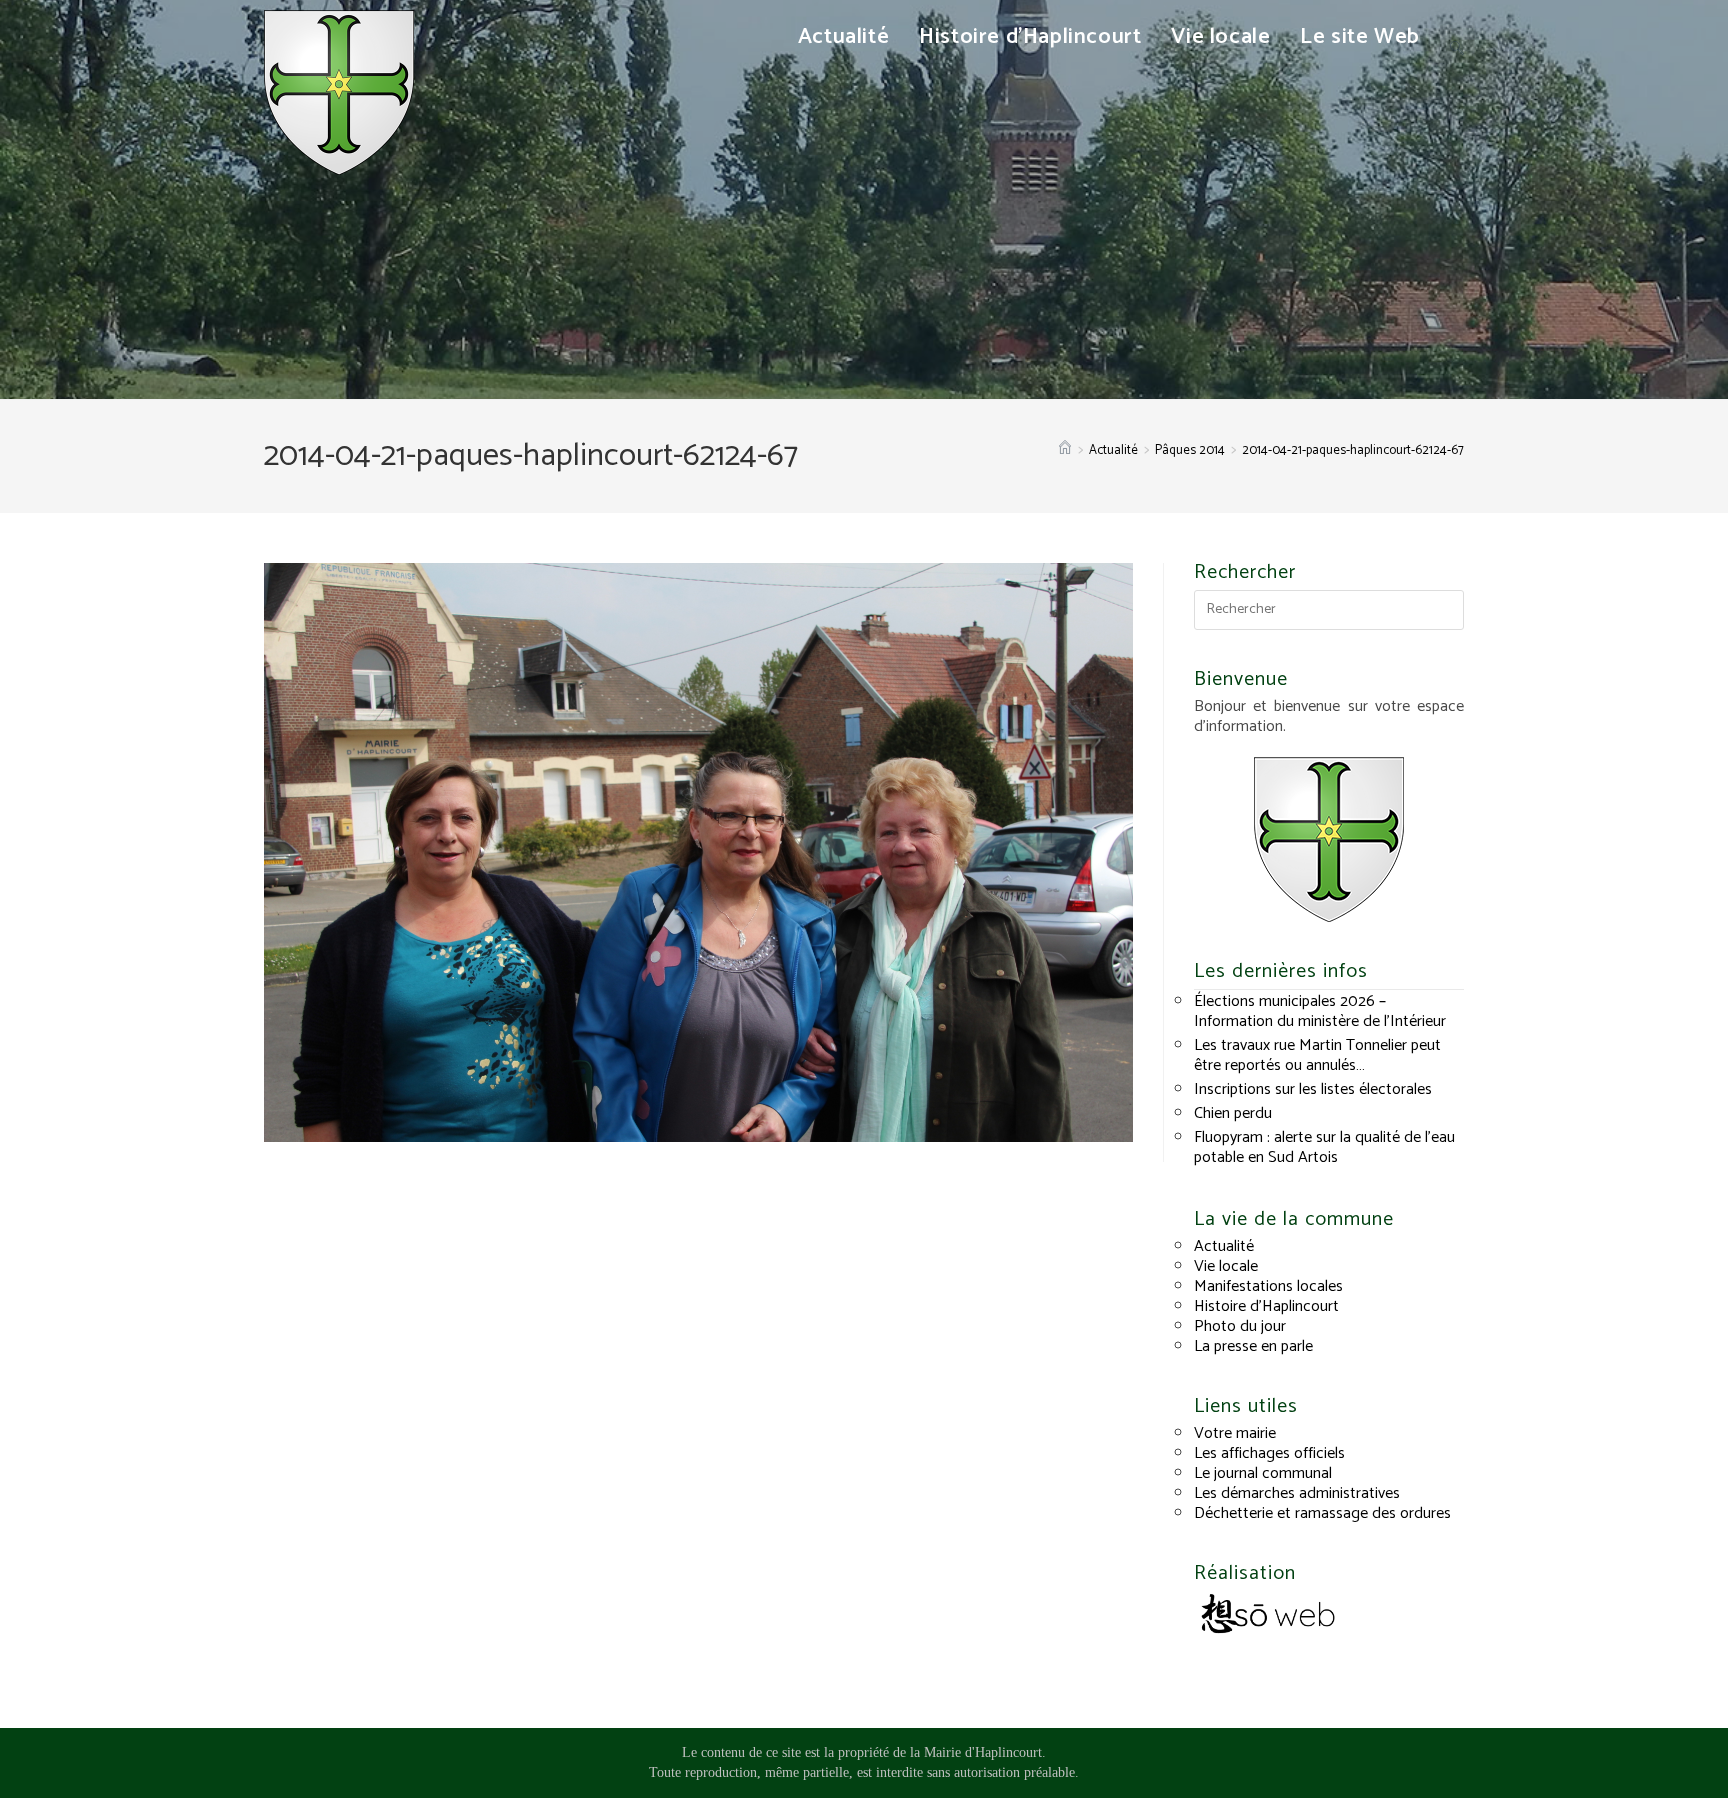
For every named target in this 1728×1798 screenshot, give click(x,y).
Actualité (1224, 1246)
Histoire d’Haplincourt (1266, 1306)
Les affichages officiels (1269, 1453)
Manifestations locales (1268, 1286)
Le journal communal (1263, 1473)
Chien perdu (1233, 1113)
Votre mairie (1235, 1433)
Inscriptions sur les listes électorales (1313, 1089)
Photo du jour (1240, 1326)
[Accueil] (1065, 450)
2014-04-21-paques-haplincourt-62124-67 (1353, 450)
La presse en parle (1253, 1346)
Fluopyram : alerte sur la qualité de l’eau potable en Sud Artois (1324, 1147)
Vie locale (1226, 1266)
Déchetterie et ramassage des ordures (1322, 1513)
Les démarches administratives (1297, 1493)
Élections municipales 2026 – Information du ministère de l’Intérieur (1320, 1011)
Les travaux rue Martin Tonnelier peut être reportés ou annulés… (1317, 1055)
